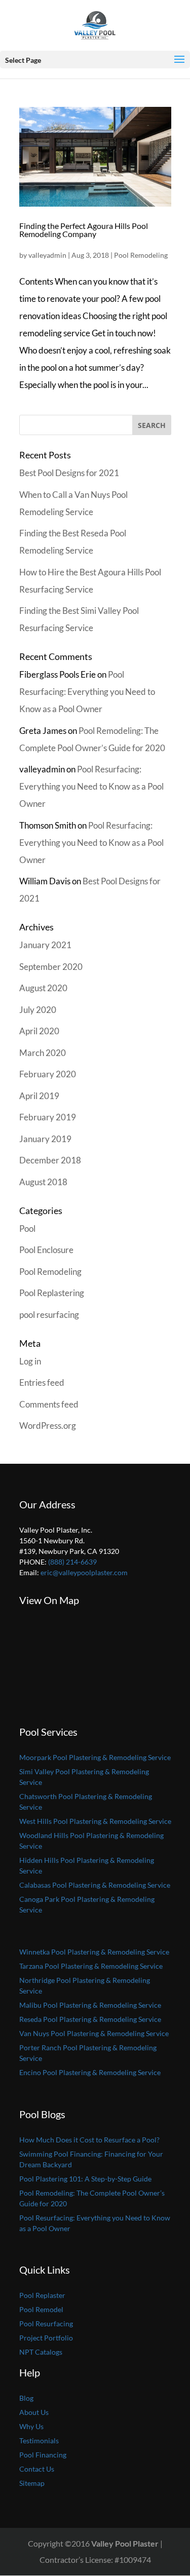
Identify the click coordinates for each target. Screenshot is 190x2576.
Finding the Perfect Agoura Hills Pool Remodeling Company (84, 230)
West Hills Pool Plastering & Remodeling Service (95, 1821)
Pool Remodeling (141, 255)
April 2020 (39, 1031)
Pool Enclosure (46, 1250)
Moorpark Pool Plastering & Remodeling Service (95, 1757)
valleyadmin (47, 255)
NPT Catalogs (41, 2352)
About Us (34, 2412)
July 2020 (38, 1010)
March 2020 (43, 1053)
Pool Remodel (41, 2309)
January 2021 (45, 945)
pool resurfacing (49, 1315)
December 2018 (50, 1160)
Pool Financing (43, 2455)
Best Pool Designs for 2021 (69, 473)
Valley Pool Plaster (125, 2543)
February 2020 (48, 1074)
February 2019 (48, 1117)
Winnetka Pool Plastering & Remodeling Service (94, 1952)
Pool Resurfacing (46, 2324)
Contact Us (37, 2469)
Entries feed (42, 1382)
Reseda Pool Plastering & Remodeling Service (90, 2019)
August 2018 (43, 1182)
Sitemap (32, 2483)
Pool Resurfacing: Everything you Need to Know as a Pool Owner (87, 692)
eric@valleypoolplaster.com (84, 1572)
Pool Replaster (42, 2295)
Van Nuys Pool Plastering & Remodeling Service (94, 2033)
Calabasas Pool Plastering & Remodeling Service (95, 1885)
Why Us (31, 2426)
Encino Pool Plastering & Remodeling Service (90, 2072)
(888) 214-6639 (72, 1562)
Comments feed (49, 1404)
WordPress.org (48, 1426)
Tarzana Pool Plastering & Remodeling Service (91, 1966)
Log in (30, 1361)
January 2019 (45, 1139)
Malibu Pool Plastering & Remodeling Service (90, 2005)
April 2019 (39, 1096)
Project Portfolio (46, 2338)
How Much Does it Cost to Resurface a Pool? (89, 2140)
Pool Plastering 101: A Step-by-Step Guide (85, 2179)
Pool (27, 1228)
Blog (26, 2398)
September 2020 (51, 967)
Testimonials (39, 2441)
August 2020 (43, 988)
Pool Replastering (52, 1293)
